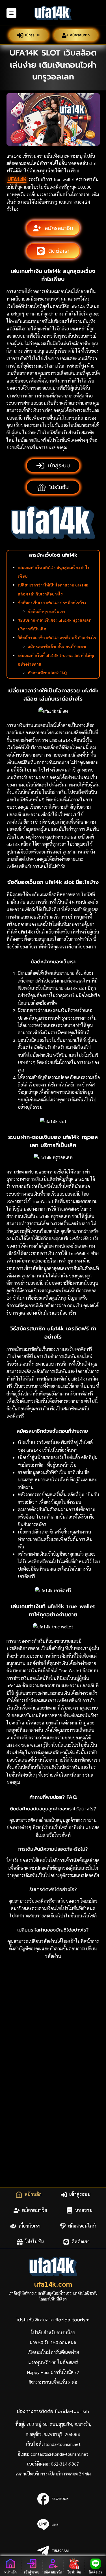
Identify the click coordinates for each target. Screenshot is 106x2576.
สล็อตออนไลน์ (82, 2226)
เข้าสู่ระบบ (33, 35)
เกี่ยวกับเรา (30, 2226)
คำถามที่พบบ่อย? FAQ (47, 673)
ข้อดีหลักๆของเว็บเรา (46, 611)
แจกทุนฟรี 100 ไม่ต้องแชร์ (53, 2362)
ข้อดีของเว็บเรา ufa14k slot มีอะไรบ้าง (52, 603)
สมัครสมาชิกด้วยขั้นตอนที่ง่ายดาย (58, 646)
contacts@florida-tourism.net (59, 2454)
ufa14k (17, 179)
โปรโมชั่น (34, 2242)
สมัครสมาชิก (80, 35)
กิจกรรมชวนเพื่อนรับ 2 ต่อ (53, 2382)
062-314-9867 (65, 2464)
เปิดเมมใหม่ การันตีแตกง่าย (53, 2352)
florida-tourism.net (62, 2444)
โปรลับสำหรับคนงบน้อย (53, 2332)
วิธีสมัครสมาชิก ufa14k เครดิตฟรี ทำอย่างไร (57, 637)
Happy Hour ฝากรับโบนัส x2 (53, 2372)
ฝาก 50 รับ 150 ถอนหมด (53, 2342)
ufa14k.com (53, 2284)
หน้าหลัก (33, 2194)
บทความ (84, 2210)
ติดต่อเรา (81, 2242)
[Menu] (11, 13)
